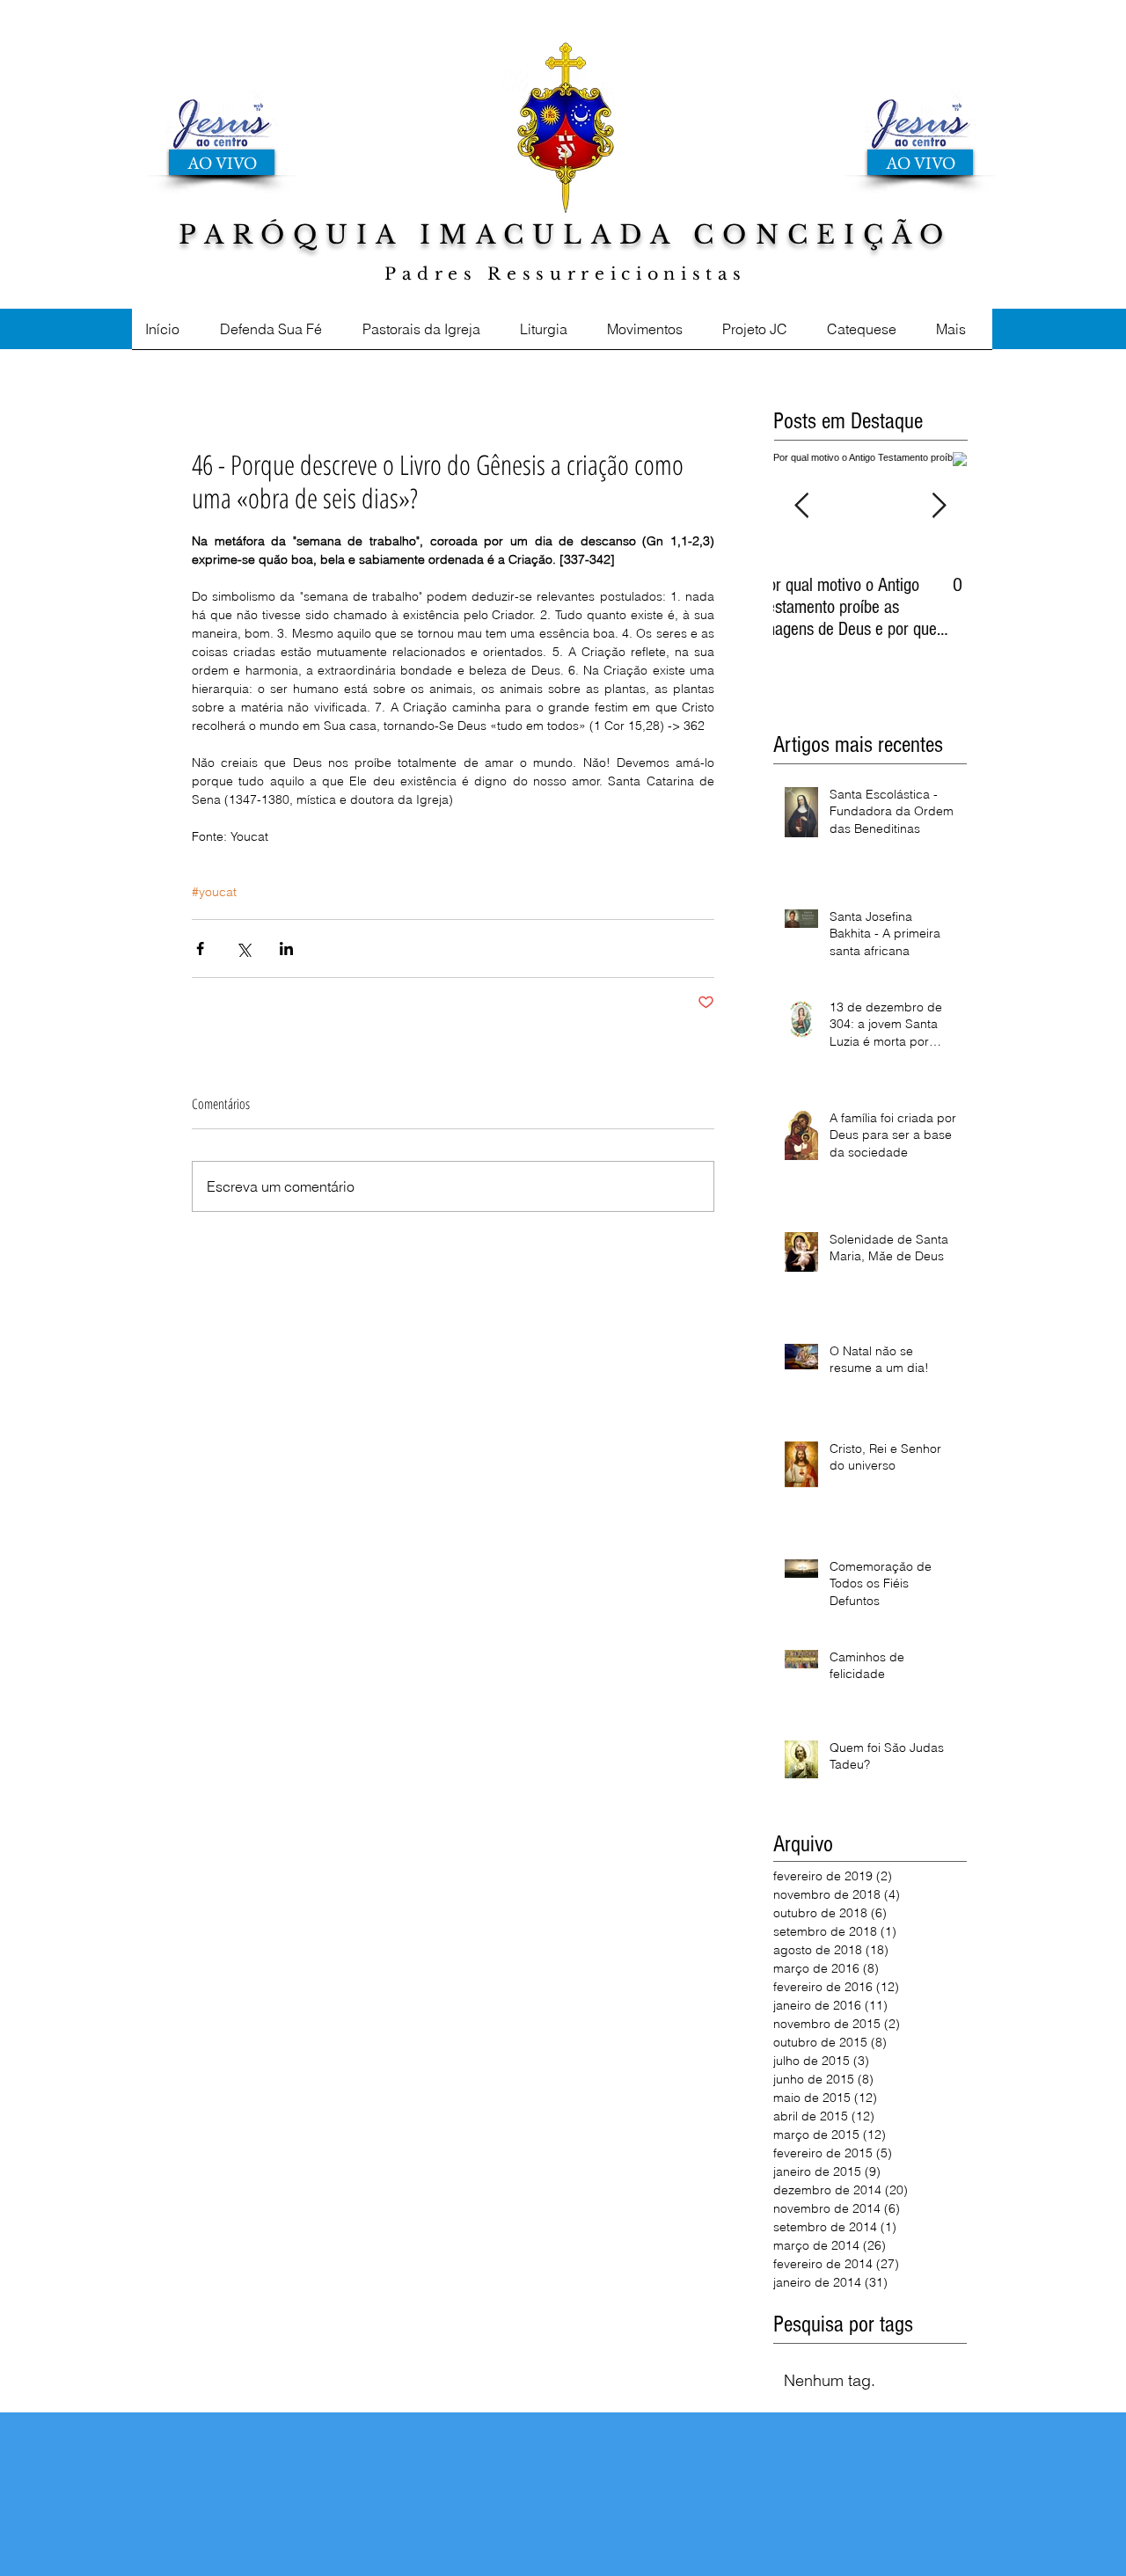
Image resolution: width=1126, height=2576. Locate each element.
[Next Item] (939, 506)
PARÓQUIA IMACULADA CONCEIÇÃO (565, 235)
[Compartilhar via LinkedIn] (286, 949)
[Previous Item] (801, 506)
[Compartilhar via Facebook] (200, 949)
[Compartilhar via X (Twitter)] (243, 949)
